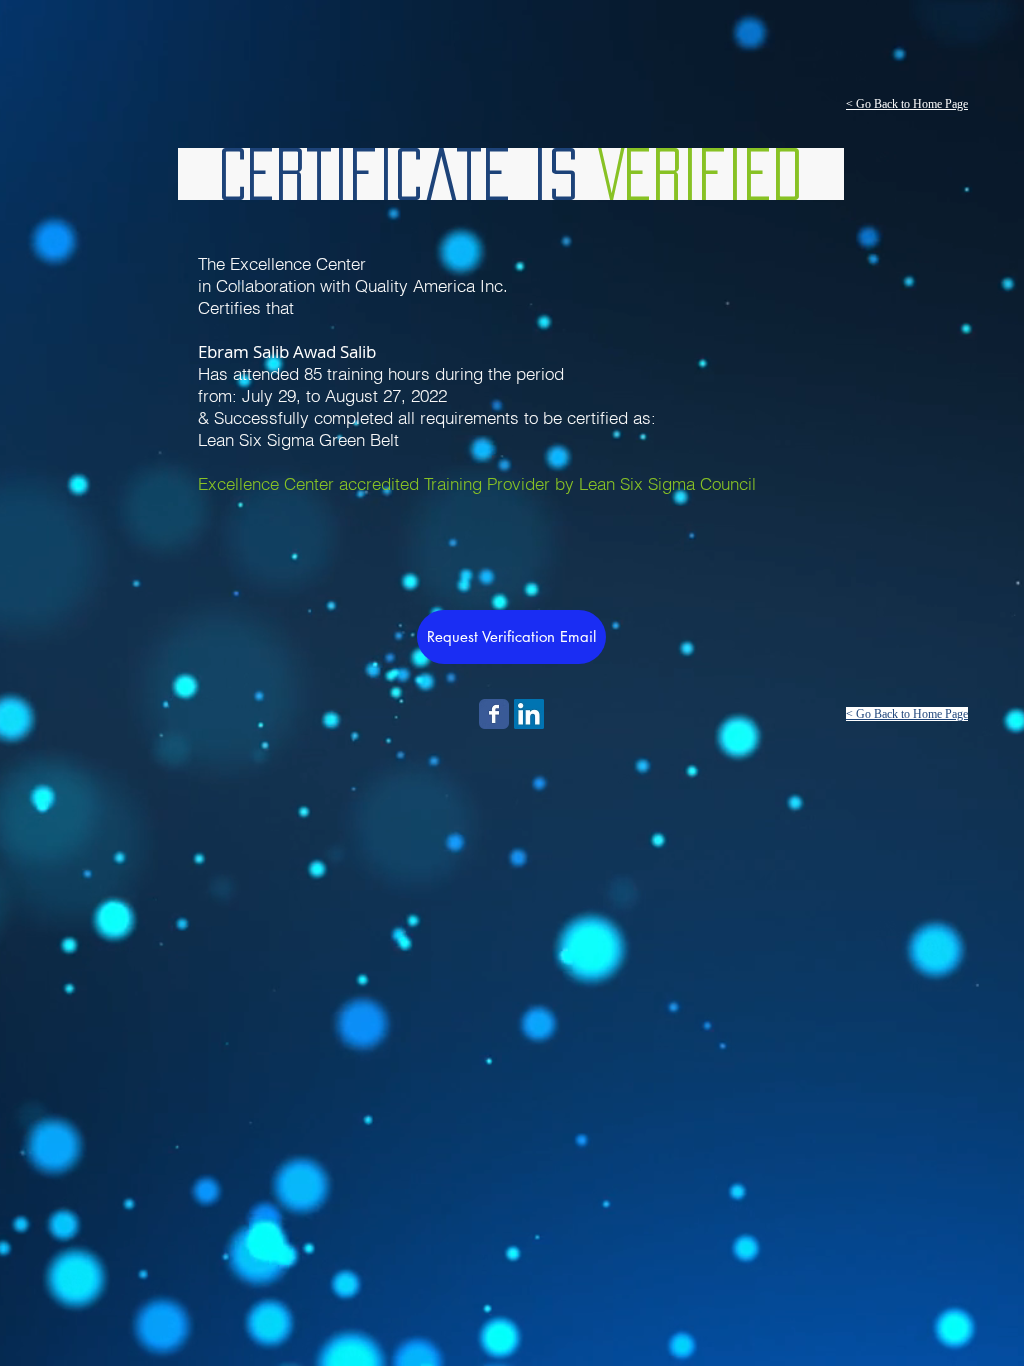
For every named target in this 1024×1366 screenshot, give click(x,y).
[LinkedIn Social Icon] (529, 714)
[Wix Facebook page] (494, 714)
